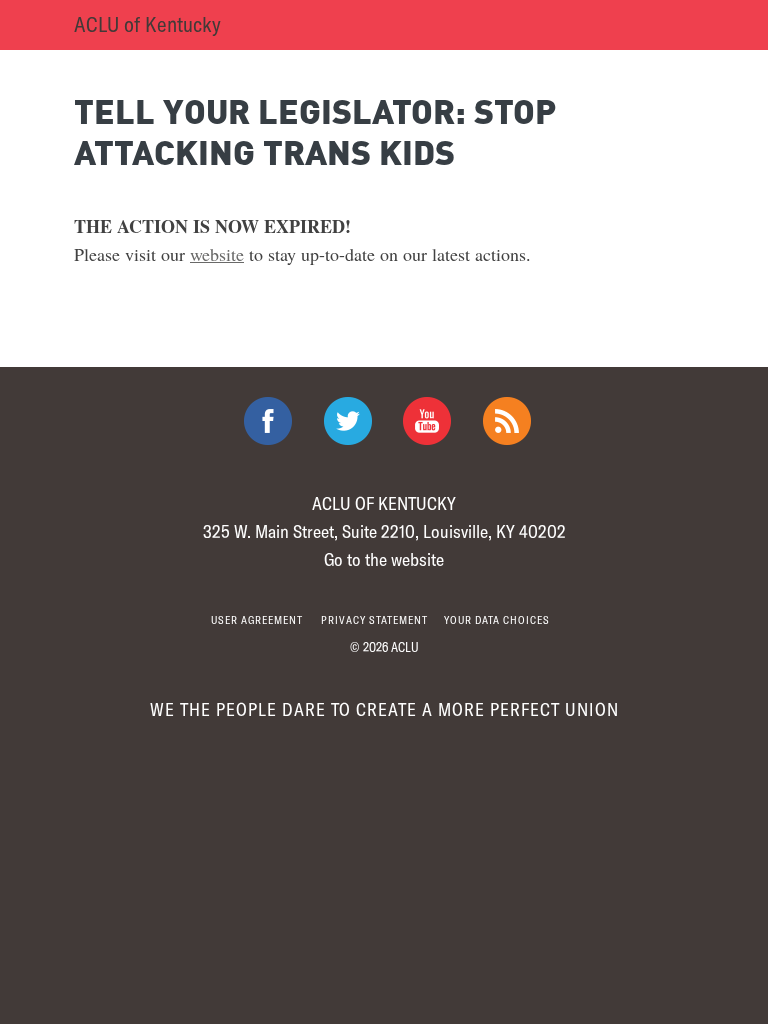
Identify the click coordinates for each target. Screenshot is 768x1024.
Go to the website (384, 559)
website (217, 254)
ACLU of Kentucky (147, 23)
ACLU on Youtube (427, 421)
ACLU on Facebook (268, 421)
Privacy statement (374, 619)
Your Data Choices (497, 619)
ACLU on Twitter (348, 421)
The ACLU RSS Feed (507, 421)
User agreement (257, 619)
